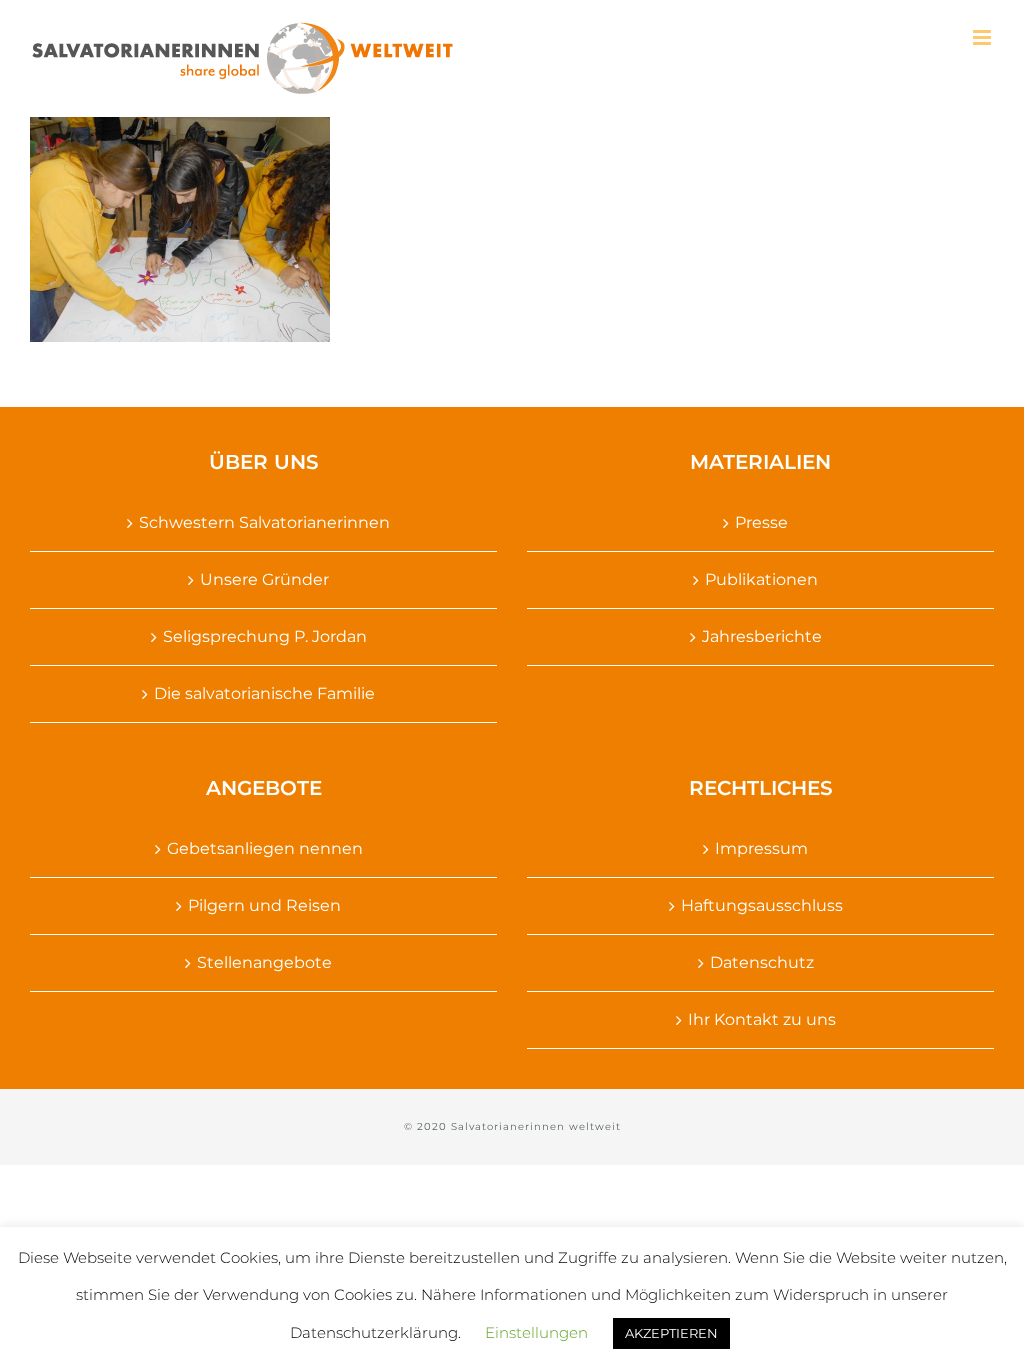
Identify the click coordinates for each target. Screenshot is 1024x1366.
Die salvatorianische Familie (264, 693)
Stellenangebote (264, 962)
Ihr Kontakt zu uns (762, 1019)
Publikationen (761, 579)
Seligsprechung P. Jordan (265, 636)
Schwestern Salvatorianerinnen (264, 522)
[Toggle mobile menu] (983, 37)
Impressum (761, 848)
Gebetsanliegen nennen (265, 848)
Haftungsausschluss (762, 905)
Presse (761, 522)
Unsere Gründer (264, 579)
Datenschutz (762, 962)
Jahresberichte (762, 636)
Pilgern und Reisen (264, 905)
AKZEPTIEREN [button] (671, 1333)
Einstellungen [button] (536, 1332)
